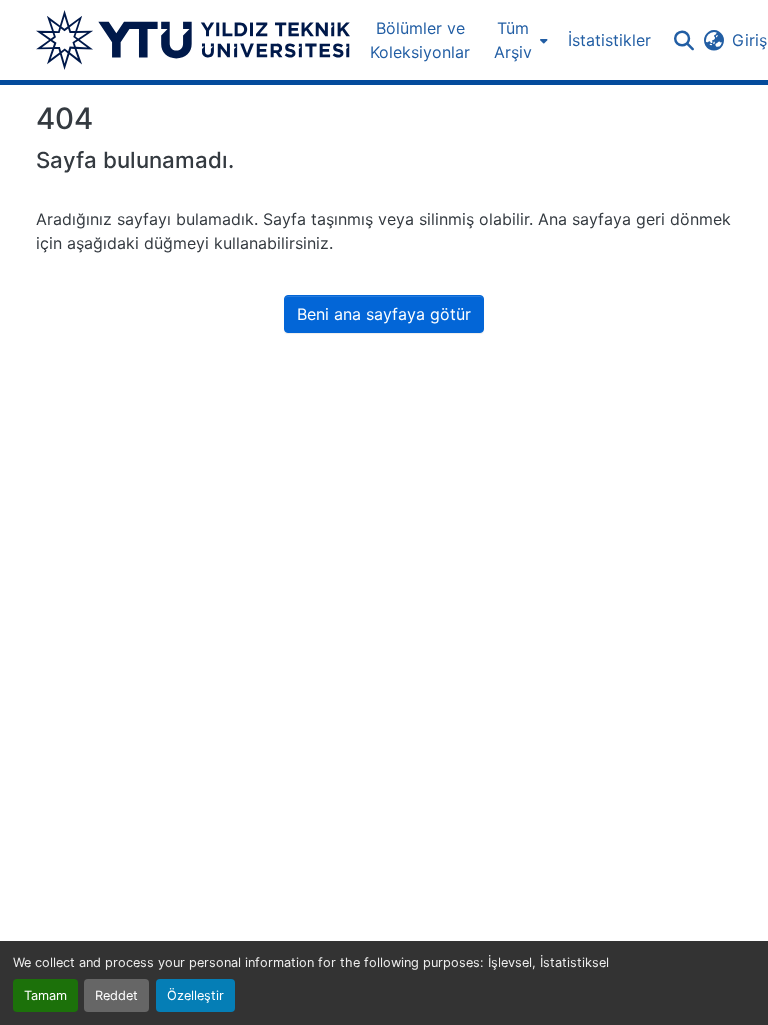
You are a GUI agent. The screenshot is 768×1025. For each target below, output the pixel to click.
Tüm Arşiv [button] (513, 40)
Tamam (45, 995)
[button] (193, 40)
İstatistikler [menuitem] (609, 40)
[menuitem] (519, 40)
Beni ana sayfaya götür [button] (384, 314)
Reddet (116, 995)
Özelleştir (195, 995)
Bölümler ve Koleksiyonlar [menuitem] (420, 40)
